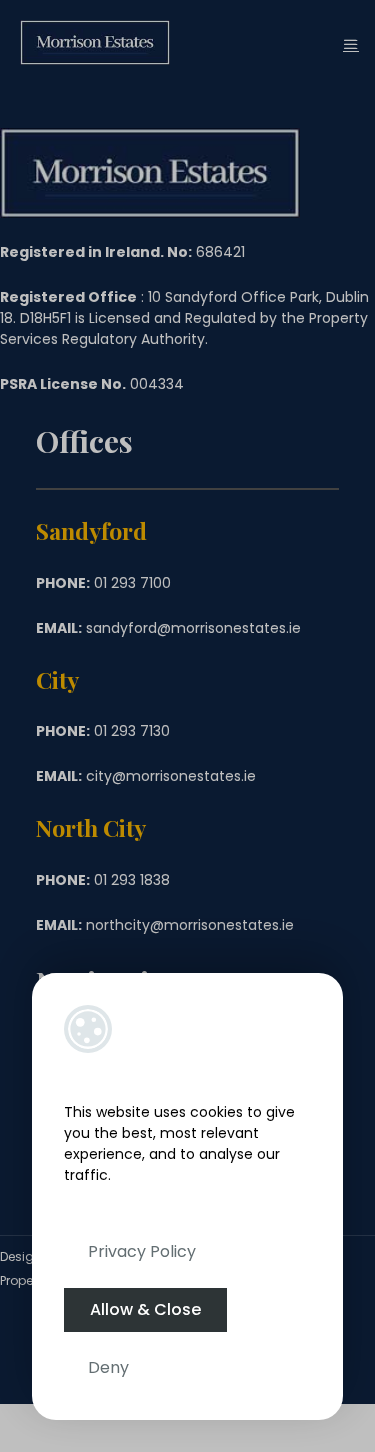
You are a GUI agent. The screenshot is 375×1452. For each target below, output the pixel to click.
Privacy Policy (142, 1251)
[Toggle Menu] (351, 44)
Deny (108, 1367)
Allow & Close (145, 1309)
